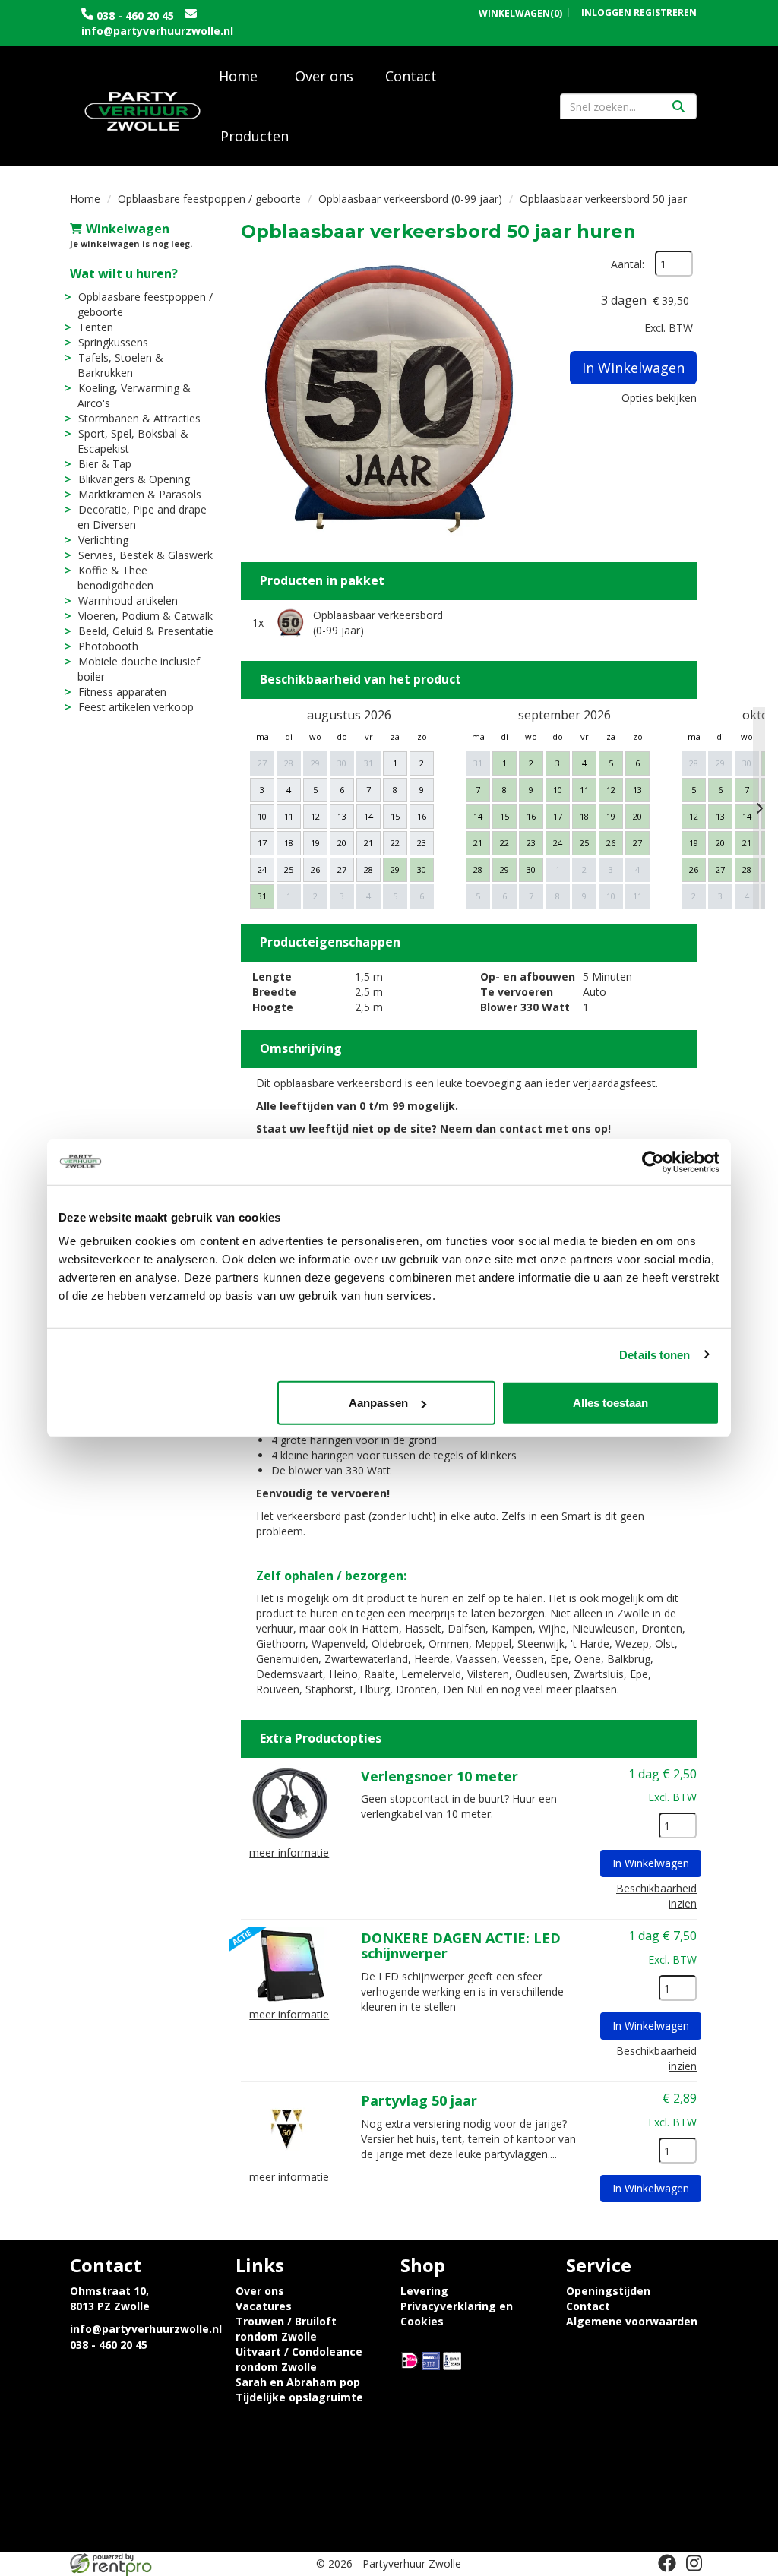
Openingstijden (608, 2291)
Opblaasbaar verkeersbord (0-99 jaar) (410, 199)
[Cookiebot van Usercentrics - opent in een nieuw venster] (653, 1162)
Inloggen (606, 13)
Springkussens (113, 342)
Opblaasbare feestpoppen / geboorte (209, 199)
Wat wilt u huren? (124, 273)
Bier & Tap (105, 464)
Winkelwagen (128, 229)
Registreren (665, 13)
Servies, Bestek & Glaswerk (145, 555)
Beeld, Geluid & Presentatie (146, 631)
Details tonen (655, 1354)
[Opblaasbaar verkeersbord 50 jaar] (389, 399)
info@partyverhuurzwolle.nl (157, 31)
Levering (424, 2291)
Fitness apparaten (122, 692)
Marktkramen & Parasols (140, 494)
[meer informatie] (289, 1802)
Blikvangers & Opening (134, 479)
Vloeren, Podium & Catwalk (145, 616)
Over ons (324, 76)
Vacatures (264, 2306)
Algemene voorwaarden (632, 2321)
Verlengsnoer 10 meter (440, 1776)
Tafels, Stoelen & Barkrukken (120, 365)
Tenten (96, 327)
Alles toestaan (610, 1403)
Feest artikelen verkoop (136, 707)
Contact (411, 76)
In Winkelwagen (633, 368)
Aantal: (628, 264)
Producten (255, 136)
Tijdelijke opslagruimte (299, 2397)
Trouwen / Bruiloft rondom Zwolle (286, 2329)
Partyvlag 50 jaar (419, 2100)
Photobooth (108, 646)
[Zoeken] (678, 106)
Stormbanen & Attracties (139, 418)
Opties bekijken (659, 398)
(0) (520, 14)
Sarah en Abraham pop (298, 2382)
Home (238, 76)
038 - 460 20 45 (135, 16)
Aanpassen (378, 1403)
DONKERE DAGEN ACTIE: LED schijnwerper (461, 1945)
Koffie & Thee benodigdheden (115, 578)
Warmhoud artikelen (128, 601)
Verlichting (103, 540)
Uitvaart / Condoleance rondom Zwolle (299, 2359)
